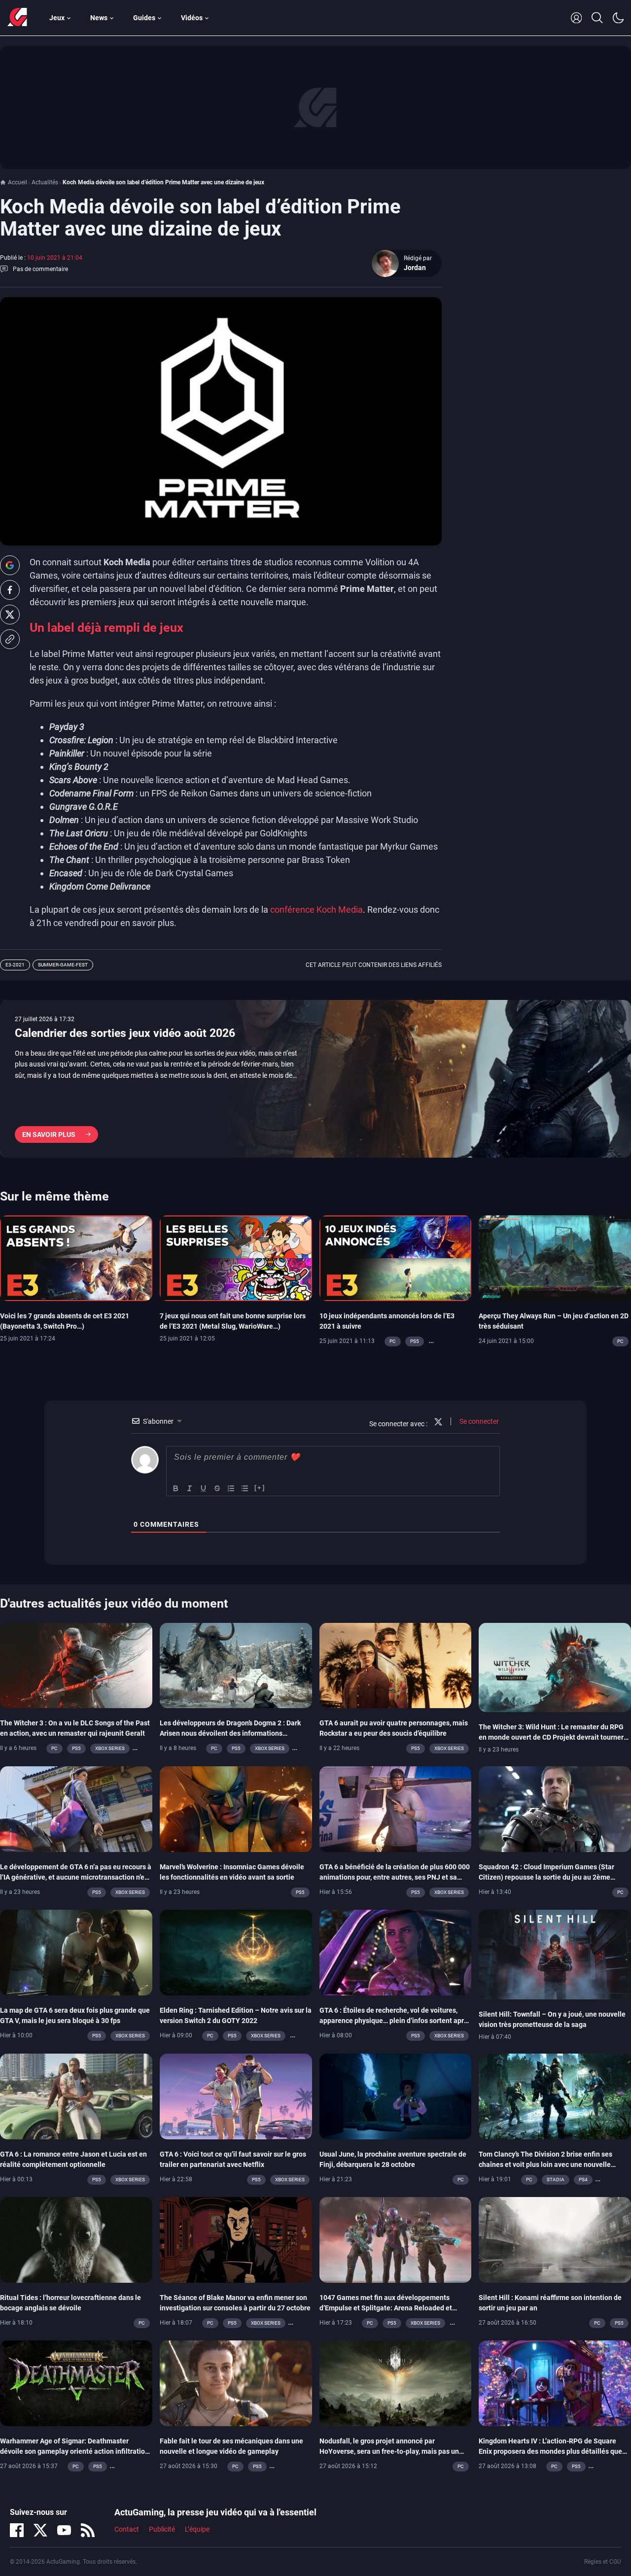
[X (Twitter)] (40, 2530)
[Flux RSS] (88, 2530)
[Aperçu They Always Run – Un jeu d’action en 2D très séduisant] (555, 1257)
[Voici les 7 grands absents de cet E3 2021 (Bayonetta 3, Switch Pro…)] (76, 1257)
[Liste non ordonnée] (245, 1488)
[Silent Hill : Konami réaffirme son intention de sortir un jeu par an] (555, 2239)
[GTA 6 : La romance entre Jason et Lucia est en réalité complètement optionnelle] (76, 2095)
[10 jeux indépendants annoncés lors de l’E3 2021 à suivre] (396, 1257)
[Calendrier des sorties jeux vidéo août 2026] (315, 1079)
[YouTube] (64, 2530)
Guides (144, 18)
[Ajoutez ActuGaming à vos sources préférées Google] (10, 565)
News (99, 18)
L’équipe (197, 2529)
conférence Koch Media (316, 910)
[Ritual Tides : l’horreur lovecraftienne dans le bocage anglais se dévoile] (76, 2239)
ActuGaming (17, 18)
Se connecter (478, 1421)
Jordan (415, 268)
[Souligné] (204, 1488)
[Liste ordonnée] (231, 1488)
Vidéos (192, 18)
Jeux (57, 18)
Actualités (45, 182)
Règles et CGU (603, 2562)
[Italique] (190, 1488)
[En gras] (176, 1488)
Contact (127, 2529)
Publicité (162, 2529)
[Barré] (217, 1488)
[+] (260, 1488)
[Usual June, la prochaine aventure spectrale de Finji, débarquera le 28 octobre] (396, 2095)
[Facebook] (17, 2530)
